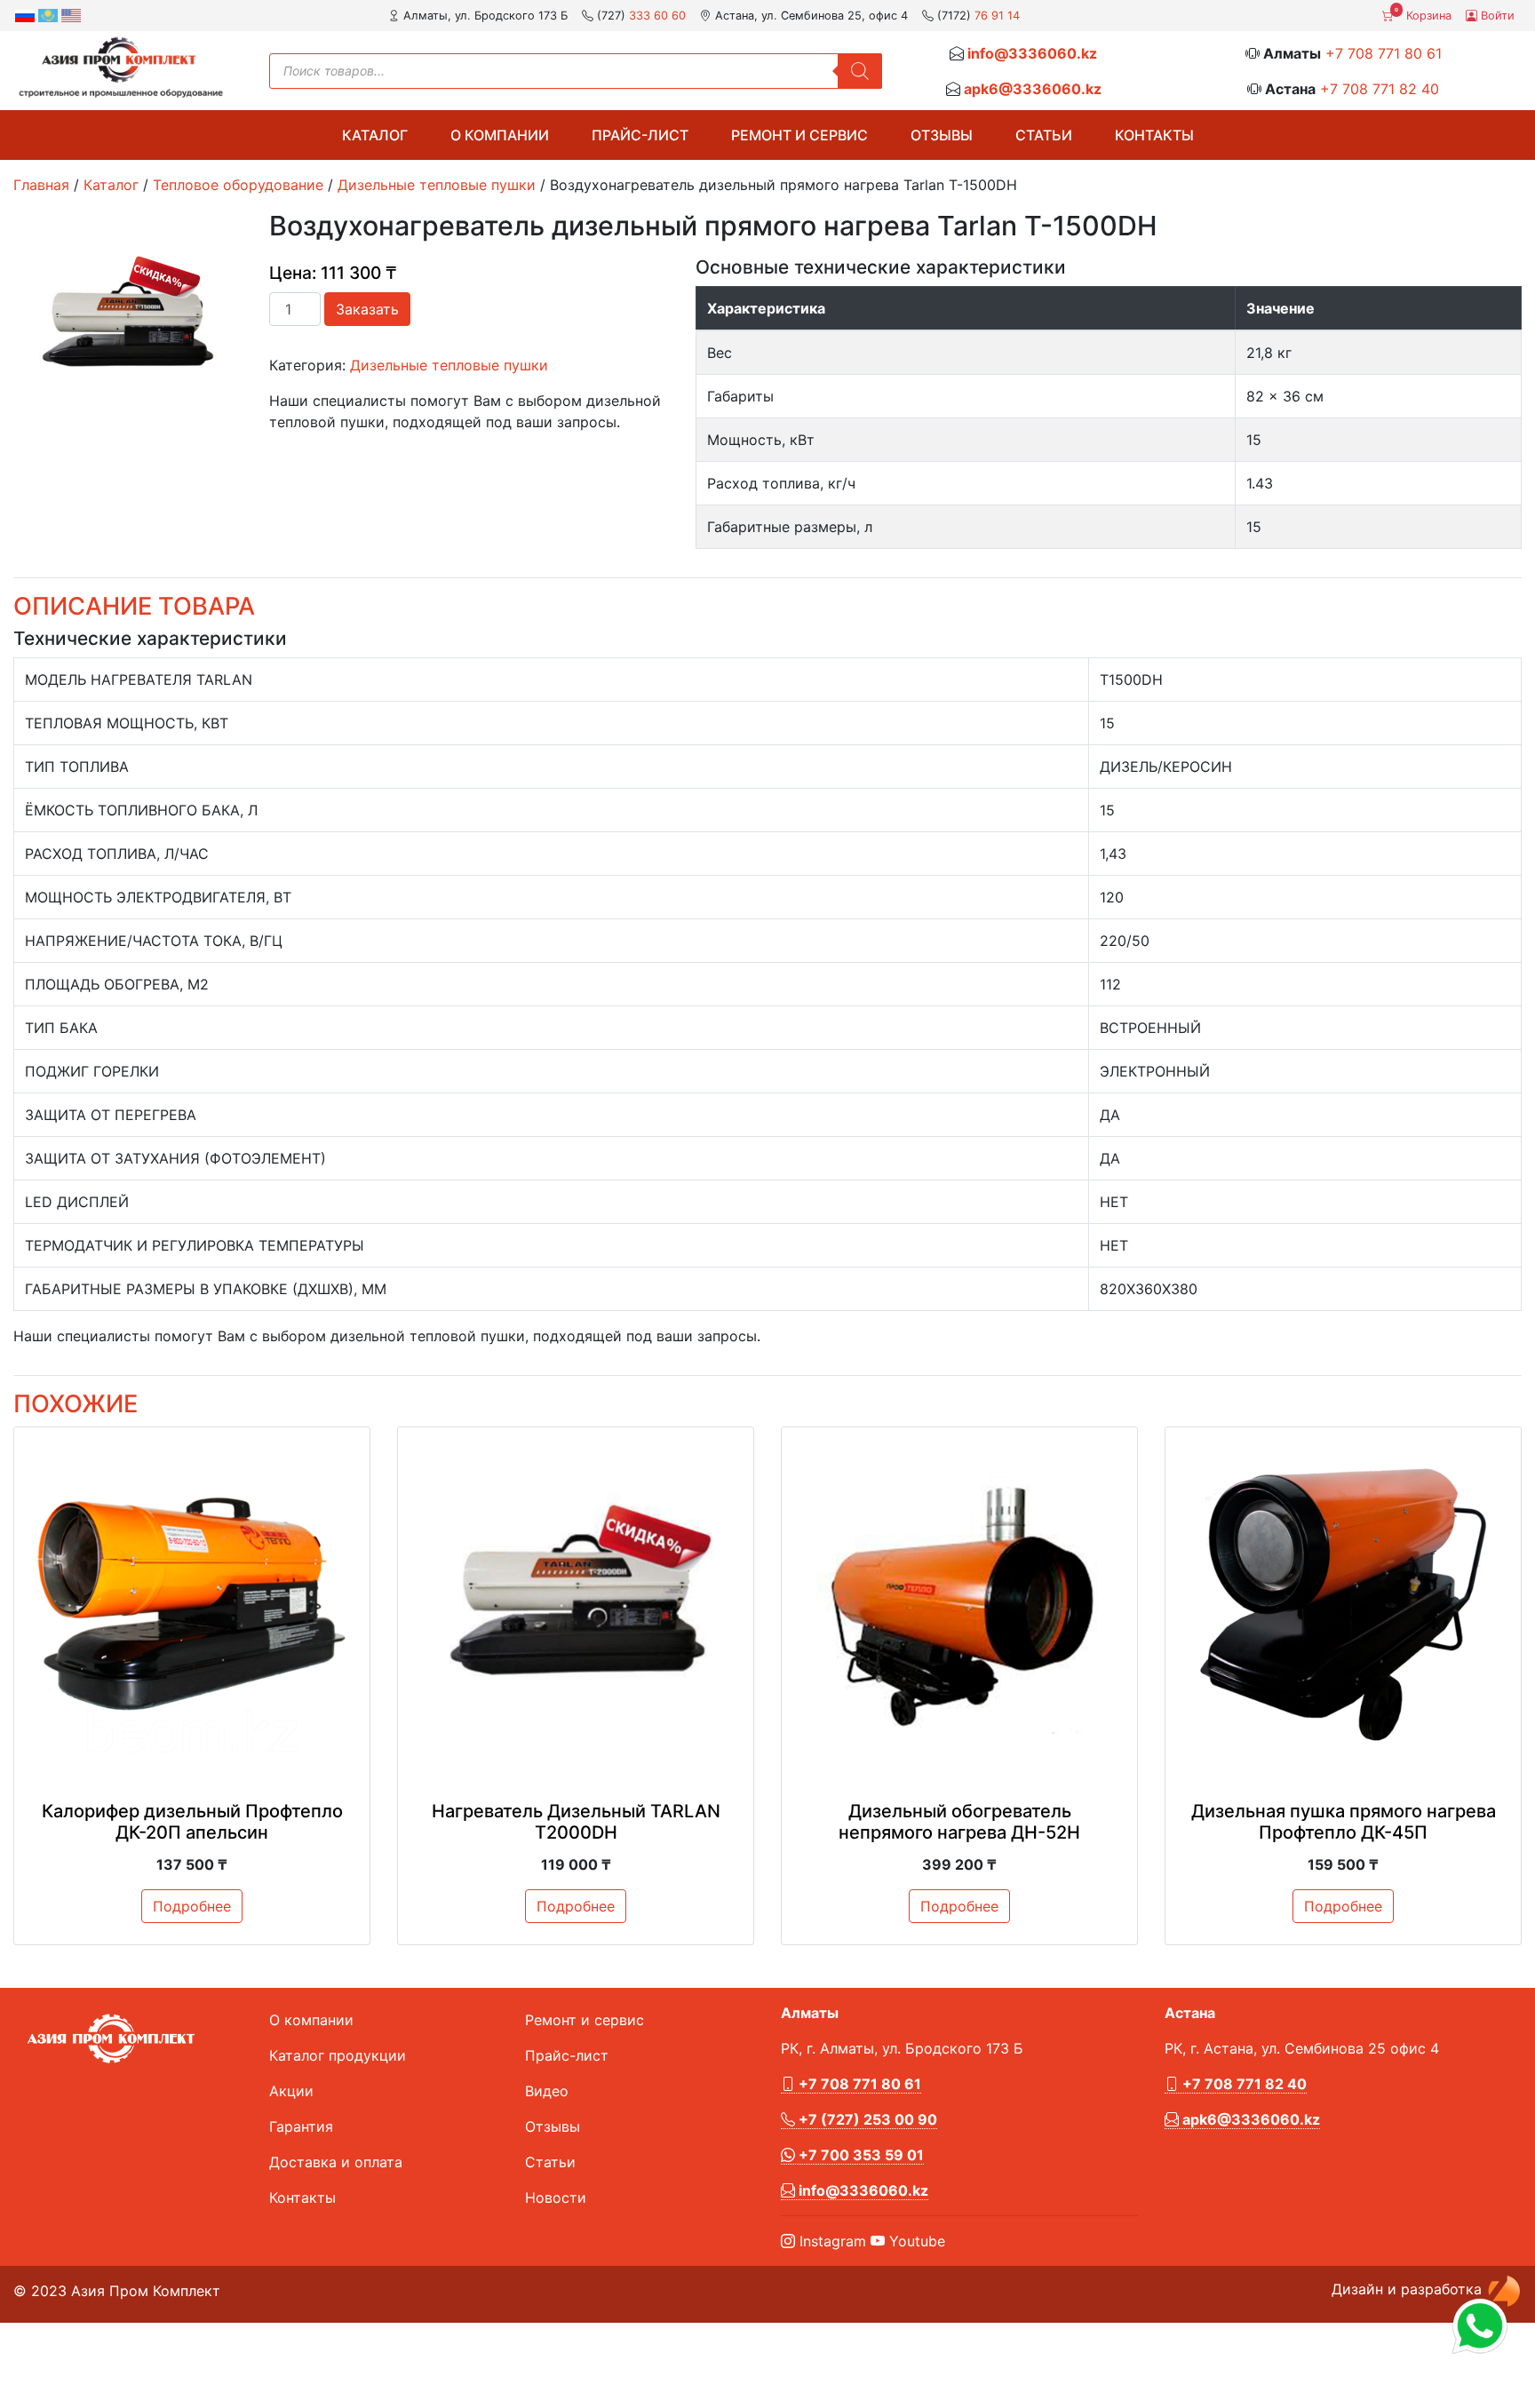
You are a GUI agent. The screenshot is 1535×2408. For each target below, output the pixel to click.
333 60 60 (657, 16)
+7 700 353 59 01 (859, 2155)
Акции (291, 2091)
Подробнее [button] (192, 1906)
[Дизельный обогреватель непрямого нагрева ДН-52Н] (959, 1605)
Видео (547, 2091)
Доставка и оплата (336, 2162)
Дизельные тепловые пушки (437, 185)
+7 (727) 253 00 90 (866, 2119)
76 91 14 (997, 16)
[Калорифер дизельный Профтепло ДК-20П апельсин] (192, 1605)
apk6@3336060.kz (1033, 89)
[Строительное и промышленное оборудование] (121, 67)
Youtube (915, 2241)
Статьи (1044, 135)
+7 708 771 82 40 (1380, 89)
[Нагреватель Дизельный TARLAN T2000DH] (576, 1605)
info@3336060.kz (1032, 53)
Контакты (1154, 135)
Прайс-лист (640, 135)
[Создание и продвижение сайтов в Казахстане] (1504, 2289)
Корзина (1423, 14)
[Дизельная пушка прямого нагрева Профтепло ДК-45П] (1343, 1605)
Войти (1496, 16)
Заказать (367, 309)
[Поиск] (860, 71)
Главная (41, 185)
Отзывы (942, 135)
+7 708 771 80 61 (1384, 53)
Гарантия (301, 2126)
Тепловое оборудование (238, 185)
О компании (500, 135)
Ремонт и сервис (799, 135)
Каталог (375, 135)
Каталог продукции (338, 2055)
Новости (556, 2197)
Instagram (831, 2241)
